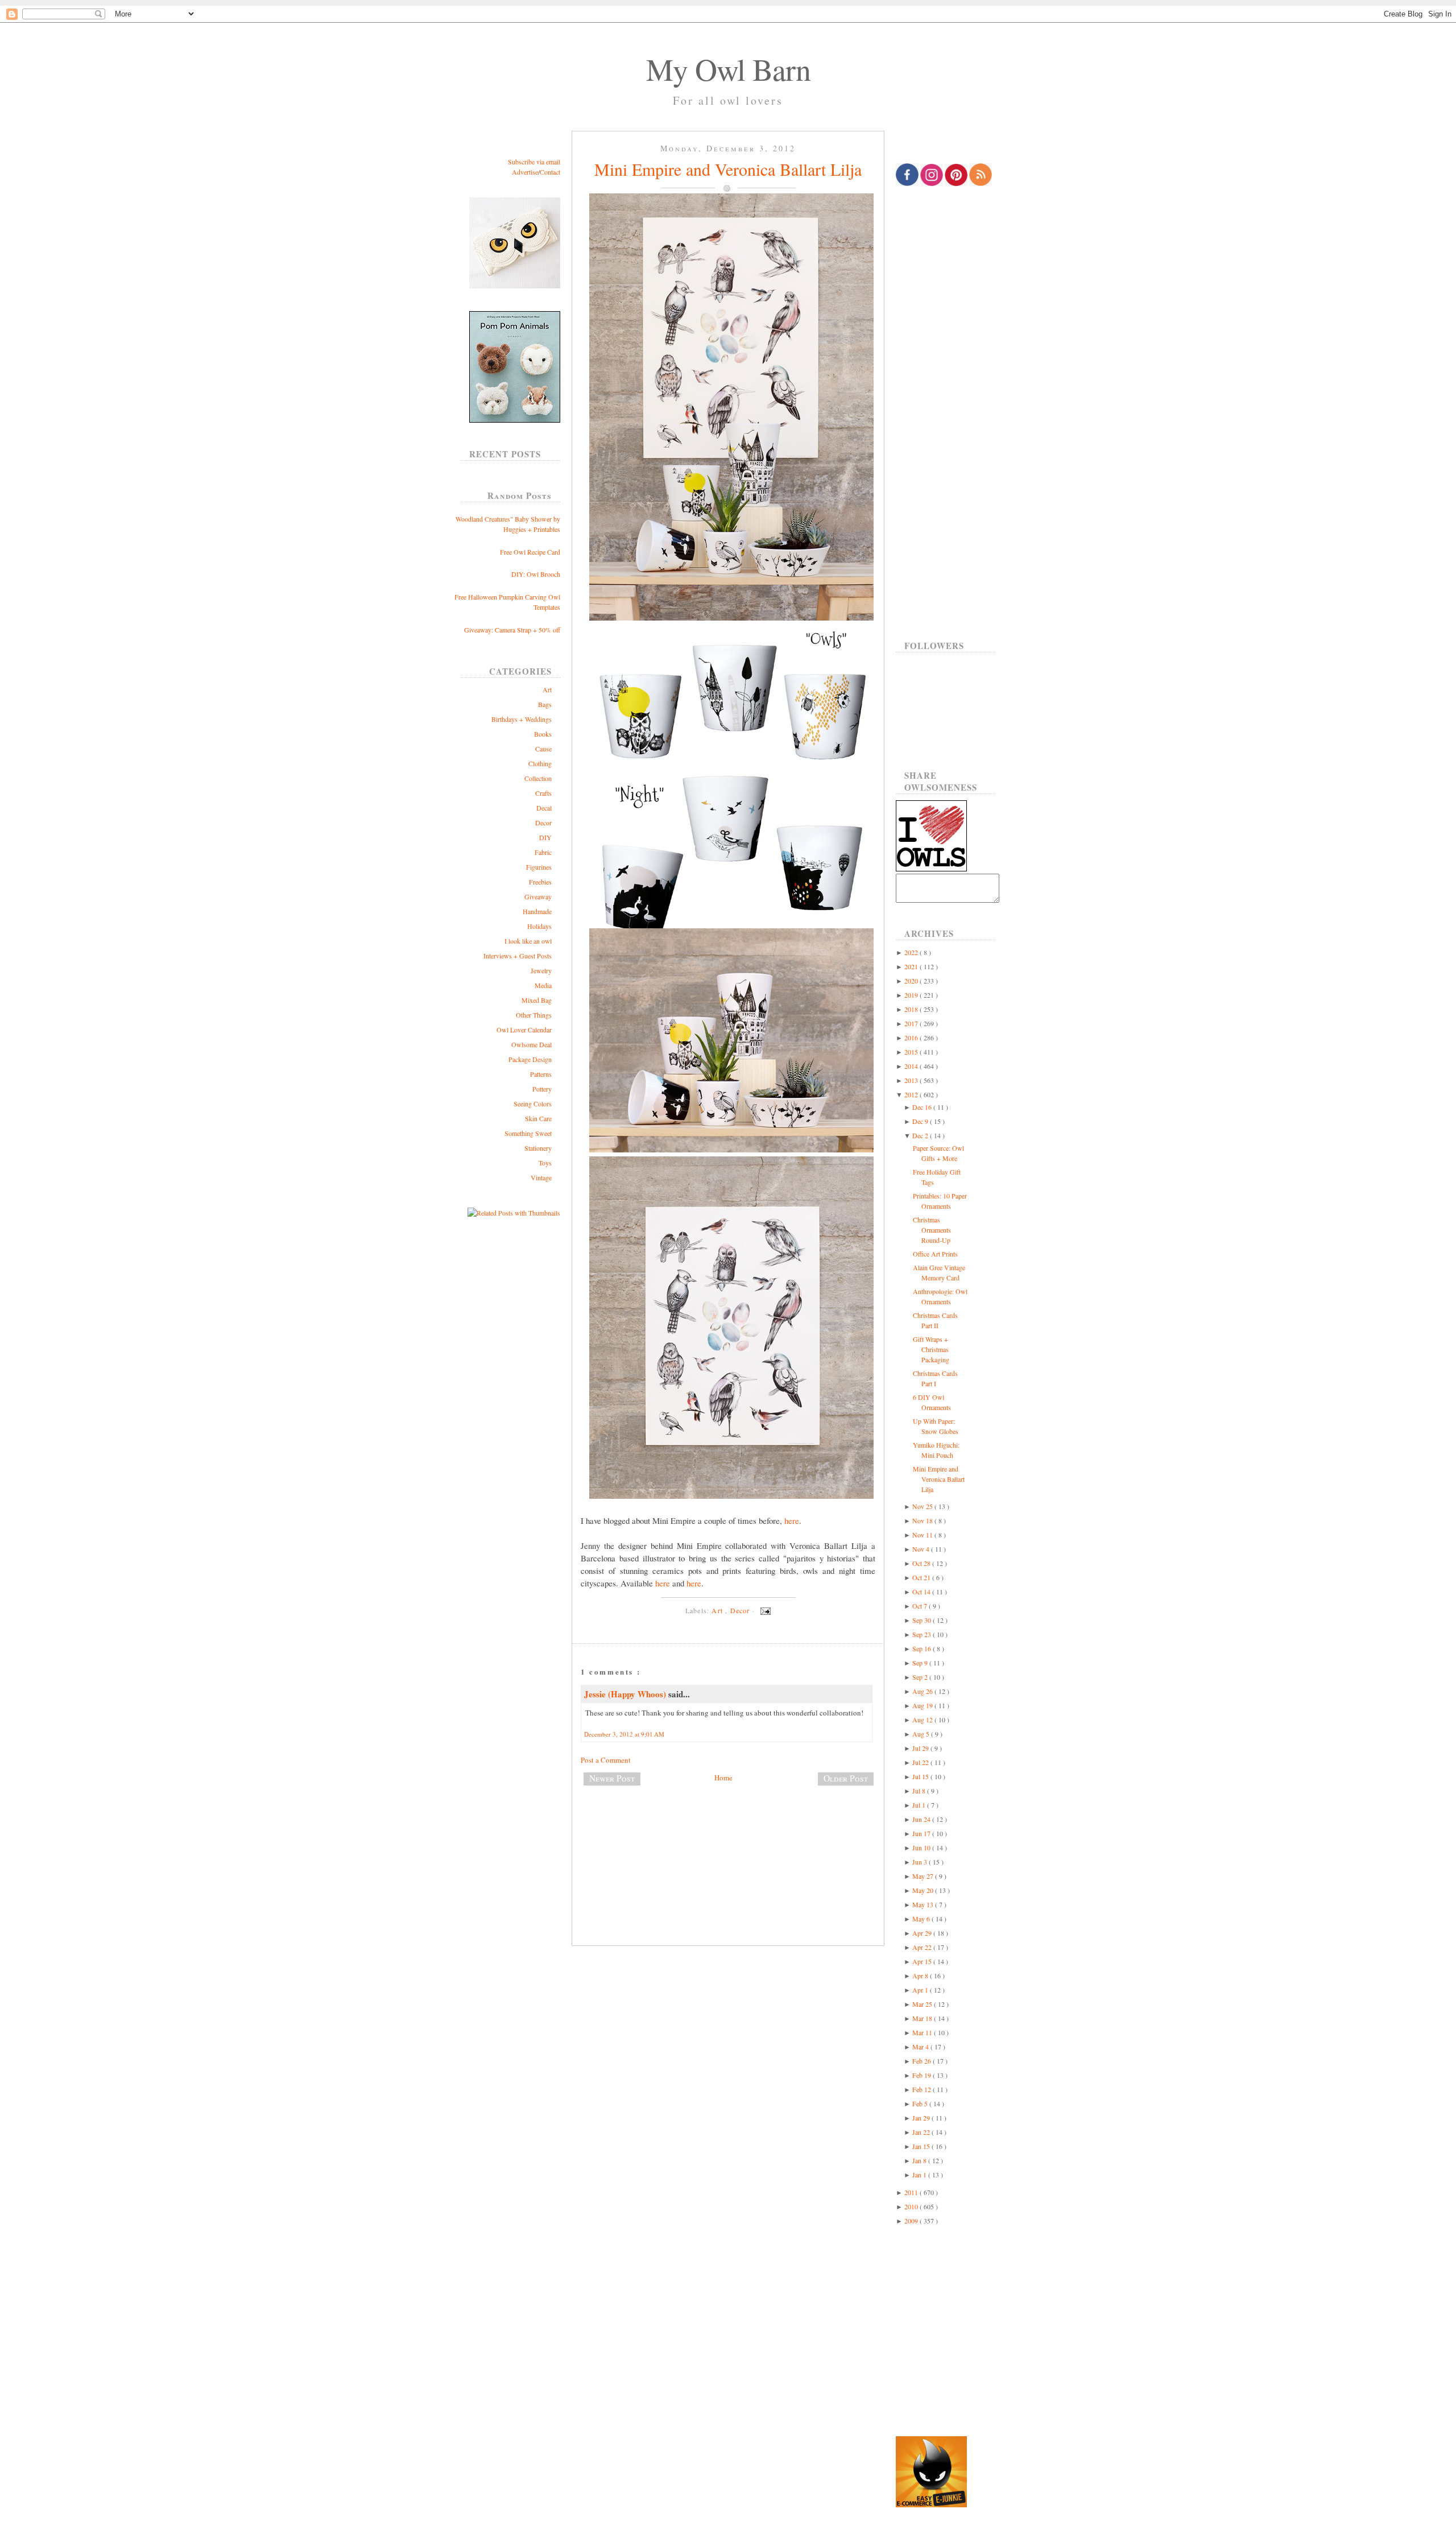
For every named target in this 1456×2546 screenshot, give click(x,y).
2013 (912, 1080)
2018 (912, 1009)
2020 (912, 981)
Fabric (543, 852)
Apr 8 (921, 1975)
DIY (545, 837)
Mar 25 (923, 2004)
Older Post (846, 1778)
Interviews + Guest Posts (518, 956)
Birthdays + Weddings (522, 719)
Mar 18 (923, 2018)
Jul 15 (921, 1776)
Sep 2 (921, 1677)
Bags (545, 704)
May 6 (922, 1919)
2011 (912, 2192)
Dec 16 (923, 1107)
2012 (912, 1094)
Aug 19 (923, 1705)
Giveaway (538, 896)
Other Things (534, 1015)
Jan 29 (922, 2118)
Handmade (537, 911)
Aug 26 (923, 1691)
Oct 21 (922, 1577)
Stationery (538, 1148)
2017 (912, 1023)
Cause (543, 749)
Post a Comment (606, 1760)
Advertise (525, 172)
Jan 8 (920, 2160)
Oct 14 (922, 1592)
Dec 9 (921, 1121)
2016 (912, 1038)
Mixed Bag (537, 1000)
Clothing (540, 763)
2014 (912, 1066)
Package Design (530, 1059)
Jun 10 (922, 1847)
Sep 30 (923, 1620)
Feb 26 (923, 2061)
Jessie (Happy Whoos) (626, 1694)
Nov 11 (923, 1535)
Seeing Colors (533, 1103)
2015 (912, 1052)
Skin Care (538, 1118)
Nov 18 (923, 1520)
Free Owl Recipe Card (530, 552)
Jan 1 (920, 2175)
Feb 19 (923, 2075)
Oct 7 (921, 1606)
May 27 (924, 1876)
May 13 (924, 1904)
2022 (912, 952)
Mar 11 (923, 2032)
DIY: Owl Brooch (536, 574)
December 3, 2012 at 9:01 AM (624, 1734)
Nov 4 (922, 1549)
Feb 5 (921, 2103)
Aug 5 (922, 1734)
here (792, 1520)
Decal (544, 808)
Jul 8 (920, 1791)
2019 (912, 995)
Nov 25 (923, 1506)
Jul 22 (921, 1762)
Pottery (542, 1089)
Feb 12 (923, 2089)
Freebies (540, 882)
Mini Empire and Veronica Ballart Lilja (728, 169)
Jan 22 (922, 2132)
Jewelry (541, 970)
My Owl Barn (728, 69)
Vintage (541, 1177)
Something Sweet (528, 1133)
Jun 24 (922, 1819)
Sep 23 (923, 1634)
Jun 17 (922, 1833)
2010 (912, 2206)
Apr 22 (923, 1947)
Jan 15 (922, 2146)
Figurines (539, 867)
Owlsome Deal (531, 1044)
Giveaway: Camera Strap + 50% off (512, 630)
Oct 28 (922, 1563)
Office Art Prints (935, 1254)
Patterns (541, 1074)
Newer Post (612, 1778)
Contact (550, 172)
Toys (545, 1163)
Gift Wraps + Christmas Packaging (931, 1349)
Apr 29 (923, 1933)
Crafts (543, 793)
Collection (538, 778)
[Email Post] (764, 1610)
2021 (912, 966)
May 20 (924, 1890)
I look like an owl (528, 941)
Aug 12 (923, 1720)
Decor (543, 823)
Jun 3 (921, 1862)
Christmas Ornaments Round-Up (932, 1230)
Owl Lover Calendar (524, 1030)
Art (547, 689)
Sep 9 (921, 1663)
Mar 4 (921, 2047)
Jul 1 (920, 1805)
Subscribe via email (534, 162)
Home (723, 1778)
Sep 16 (923, 1648)
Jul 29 (921, 1748)
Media (543, 985)
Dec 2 (921, 1135)
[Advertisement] (728, 1832)
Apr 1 (921, 1990)
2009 (912, 2221)
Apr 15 (923, 1961)
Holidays (539, 926)
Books (543, 734)
